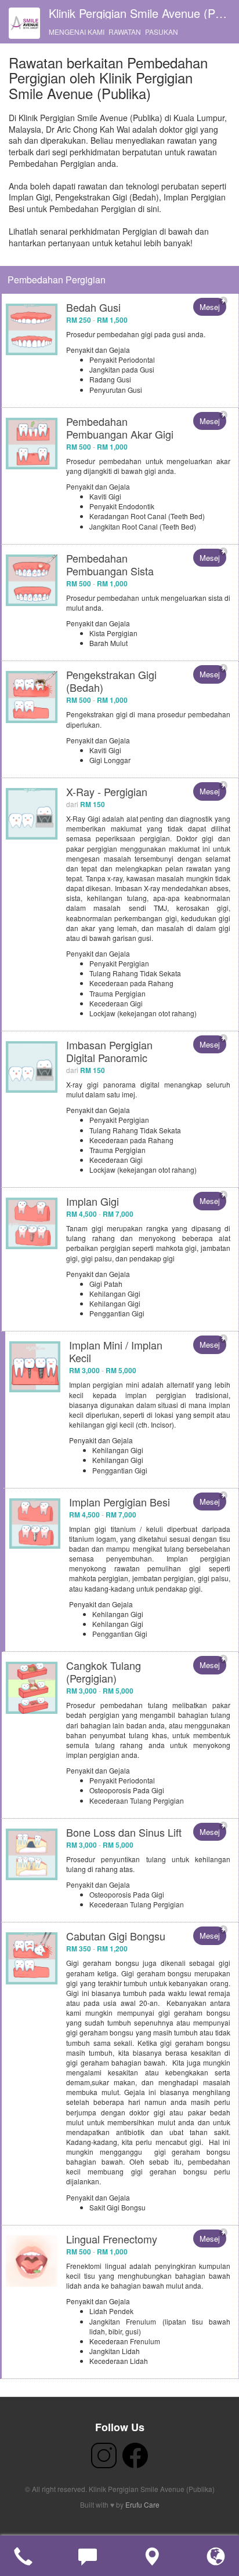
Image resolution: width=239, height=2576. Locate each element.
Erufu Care (142, 2504)
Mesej (210, 307)
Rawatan (125, 32)
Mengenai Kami (77, 32)
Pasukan (162, 32)
